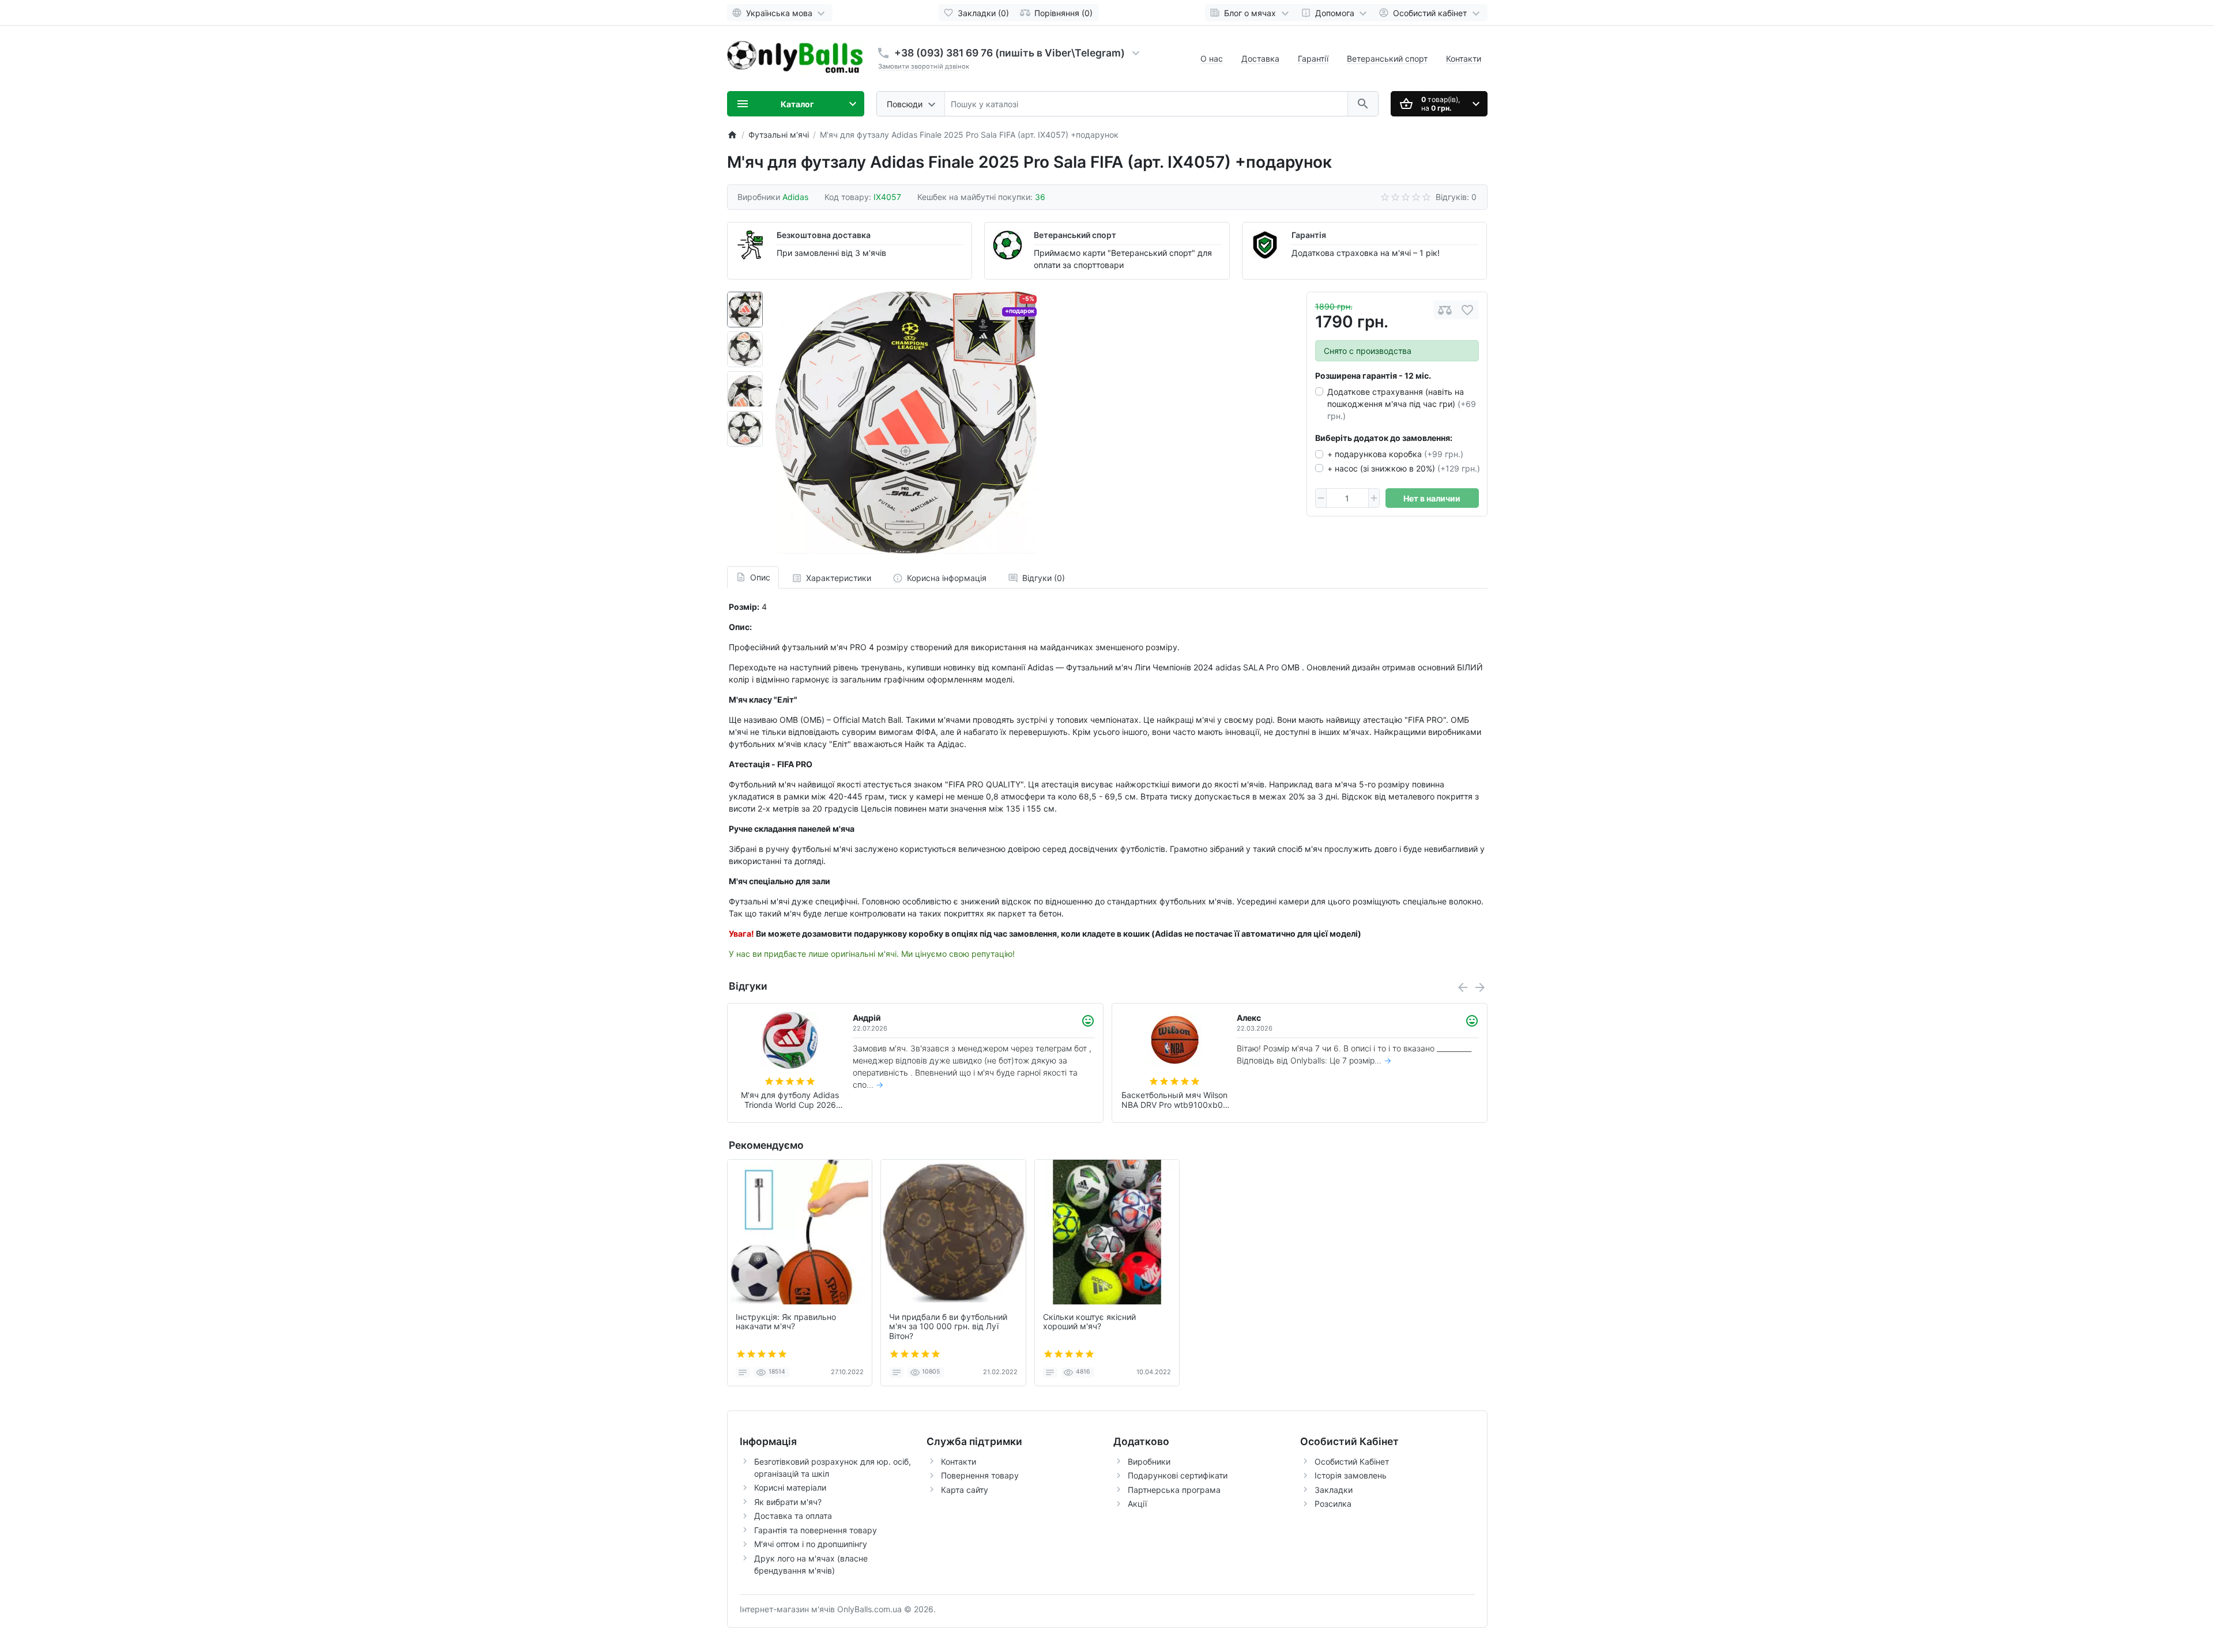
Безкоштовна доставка (824, 235)
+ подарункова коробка (1395, 454)
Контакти (1464, 59)
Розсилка (1333, 1504)
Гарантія (1309, 235)
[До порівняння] (1445, 310)
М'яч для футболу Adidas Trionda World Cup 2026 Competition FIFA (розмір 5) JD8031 (1174, 1100)
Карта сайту (965, 1490)
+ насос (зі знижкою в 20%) (1404, 468)
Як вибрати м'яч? (788, 1502)
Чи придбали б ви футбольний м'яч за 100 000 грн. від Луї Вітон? (948, 1327)
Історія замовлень (1351, 1475)
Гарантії (1313, 59)
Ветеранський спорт (1387, 59)
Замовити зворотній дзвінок (924, 66)
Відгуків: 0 (1456, 197)
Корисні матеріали (790, 1487)
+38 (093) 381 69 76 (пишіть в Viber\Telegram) (1010, 53)
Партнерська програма (1174, 1490)
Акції (1137, 1504)
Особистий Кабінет (1352, 1461)
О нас (1212, 59)
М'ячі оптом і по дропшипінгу (811, 1544)
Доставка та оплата (793, 1516)
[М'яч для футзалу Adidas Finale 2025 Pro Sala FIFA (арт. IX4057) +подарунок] (906, 423)
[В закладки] (1467, 310)
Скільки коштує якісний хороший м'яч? (1089, 1322)
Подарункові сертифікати (1178, 1475)
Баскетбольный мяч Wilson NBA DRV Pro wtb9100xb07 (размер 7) (790, 1100)
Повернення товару (980, 1475)
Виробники (1149, 1461)
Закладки (1334, 1490)
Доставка (1260, 59)
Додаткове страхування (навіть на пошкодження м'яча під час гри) (1402, 404)
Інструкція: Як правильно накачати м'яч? (786, 1322)
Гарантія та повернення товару (816, 1530)
